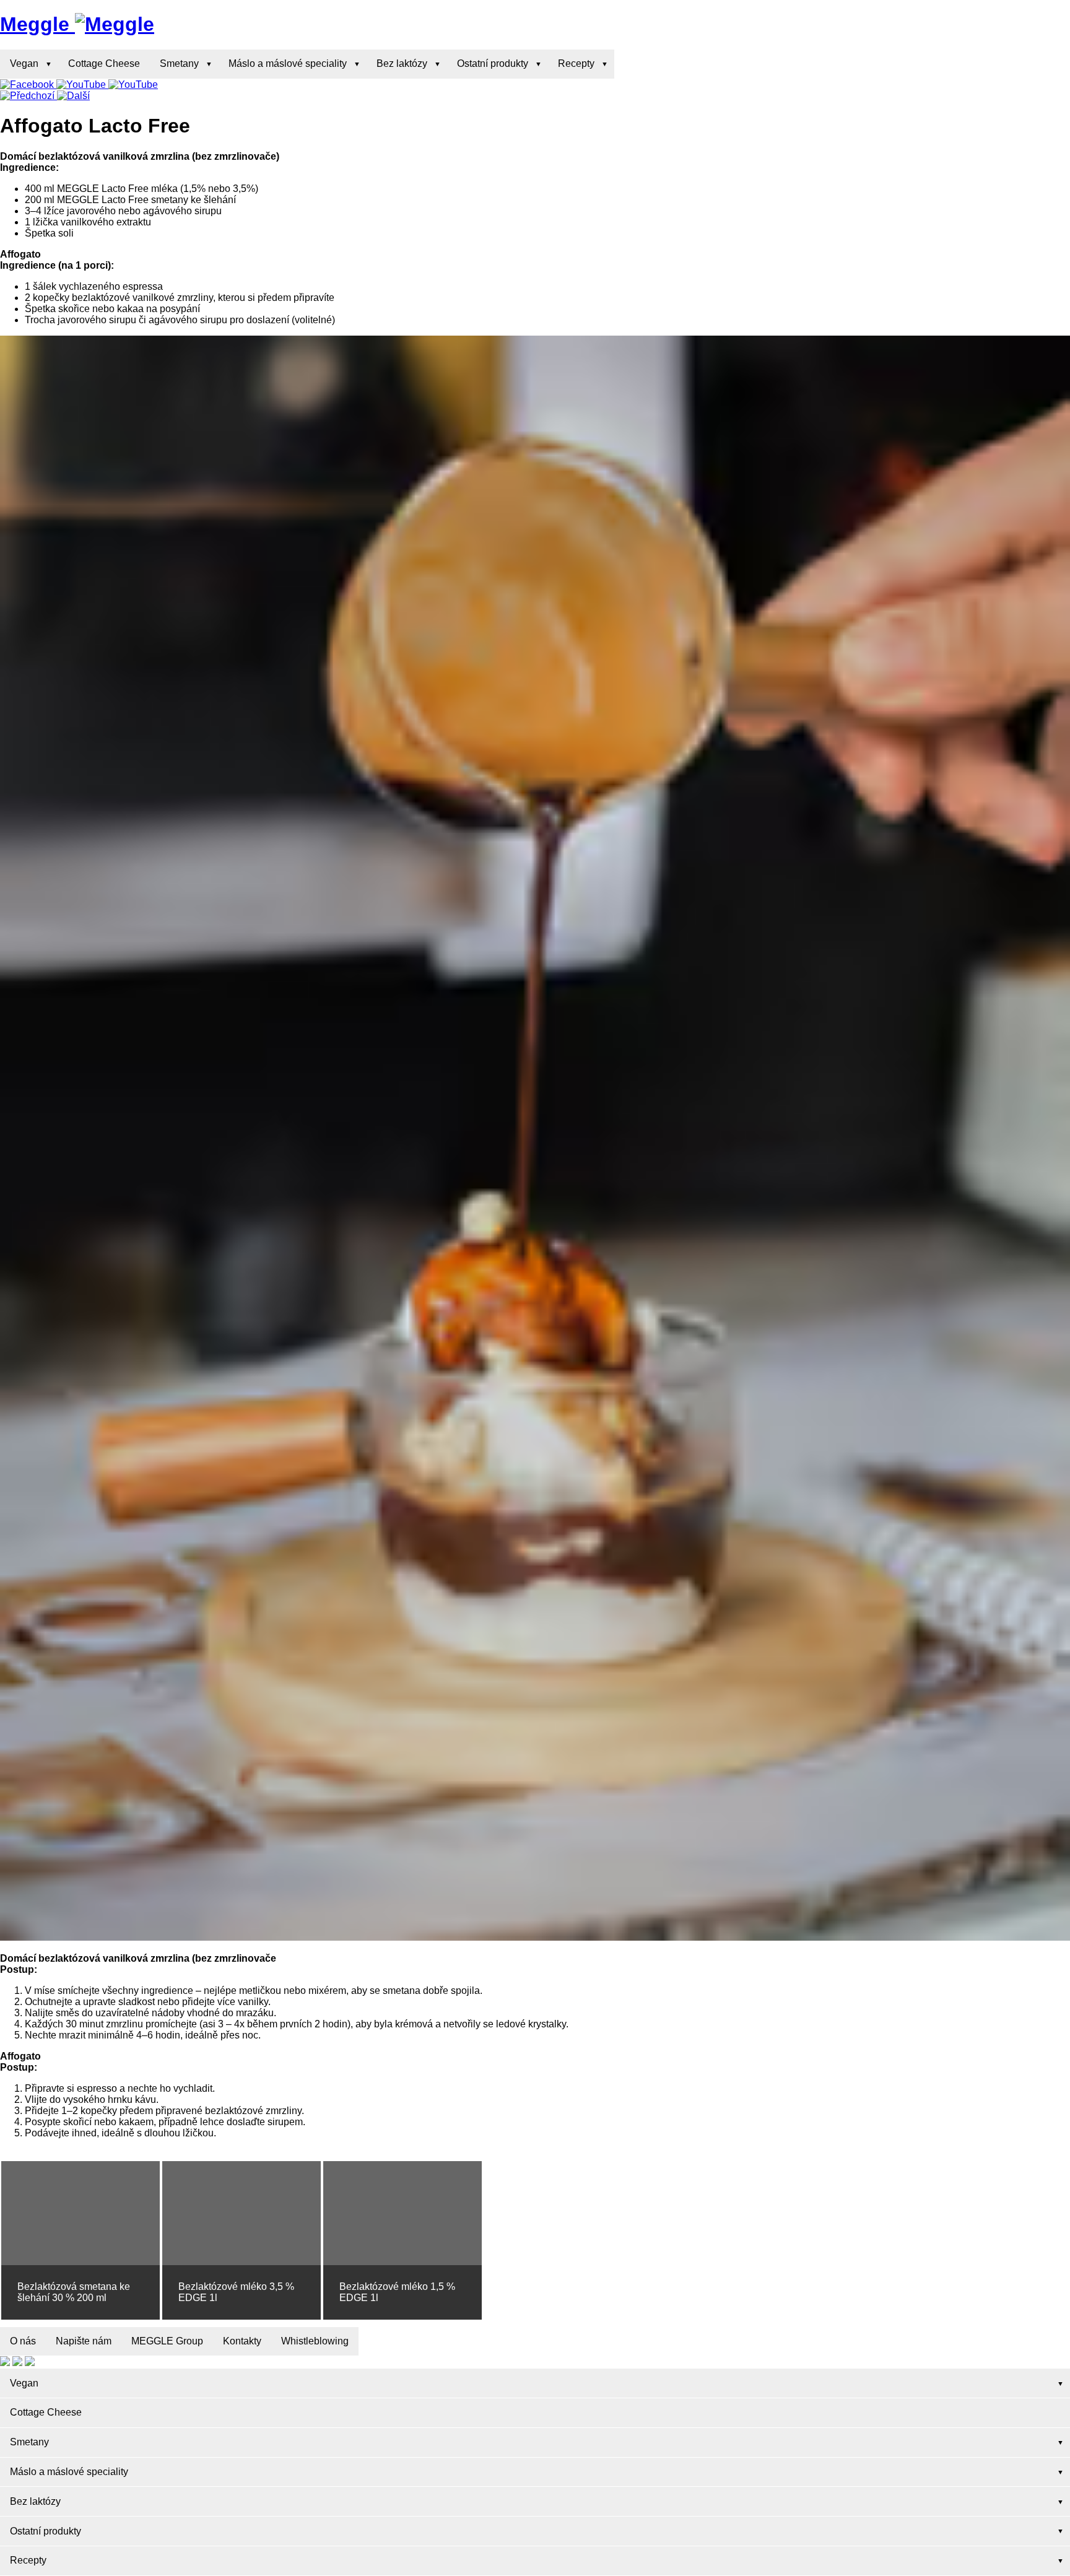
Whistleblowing (315, 2341)
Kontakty (242, 2341)
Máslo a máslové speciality (288, 63)
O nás (23, 2341)
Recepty (576, 63)
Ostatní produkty (493, 63)
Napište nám (84, 2341)
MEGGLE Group (167, 2341)
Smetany (179, 63)
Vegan (24, 63)
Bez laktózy (402, 63)
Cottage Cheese (104, 63)
